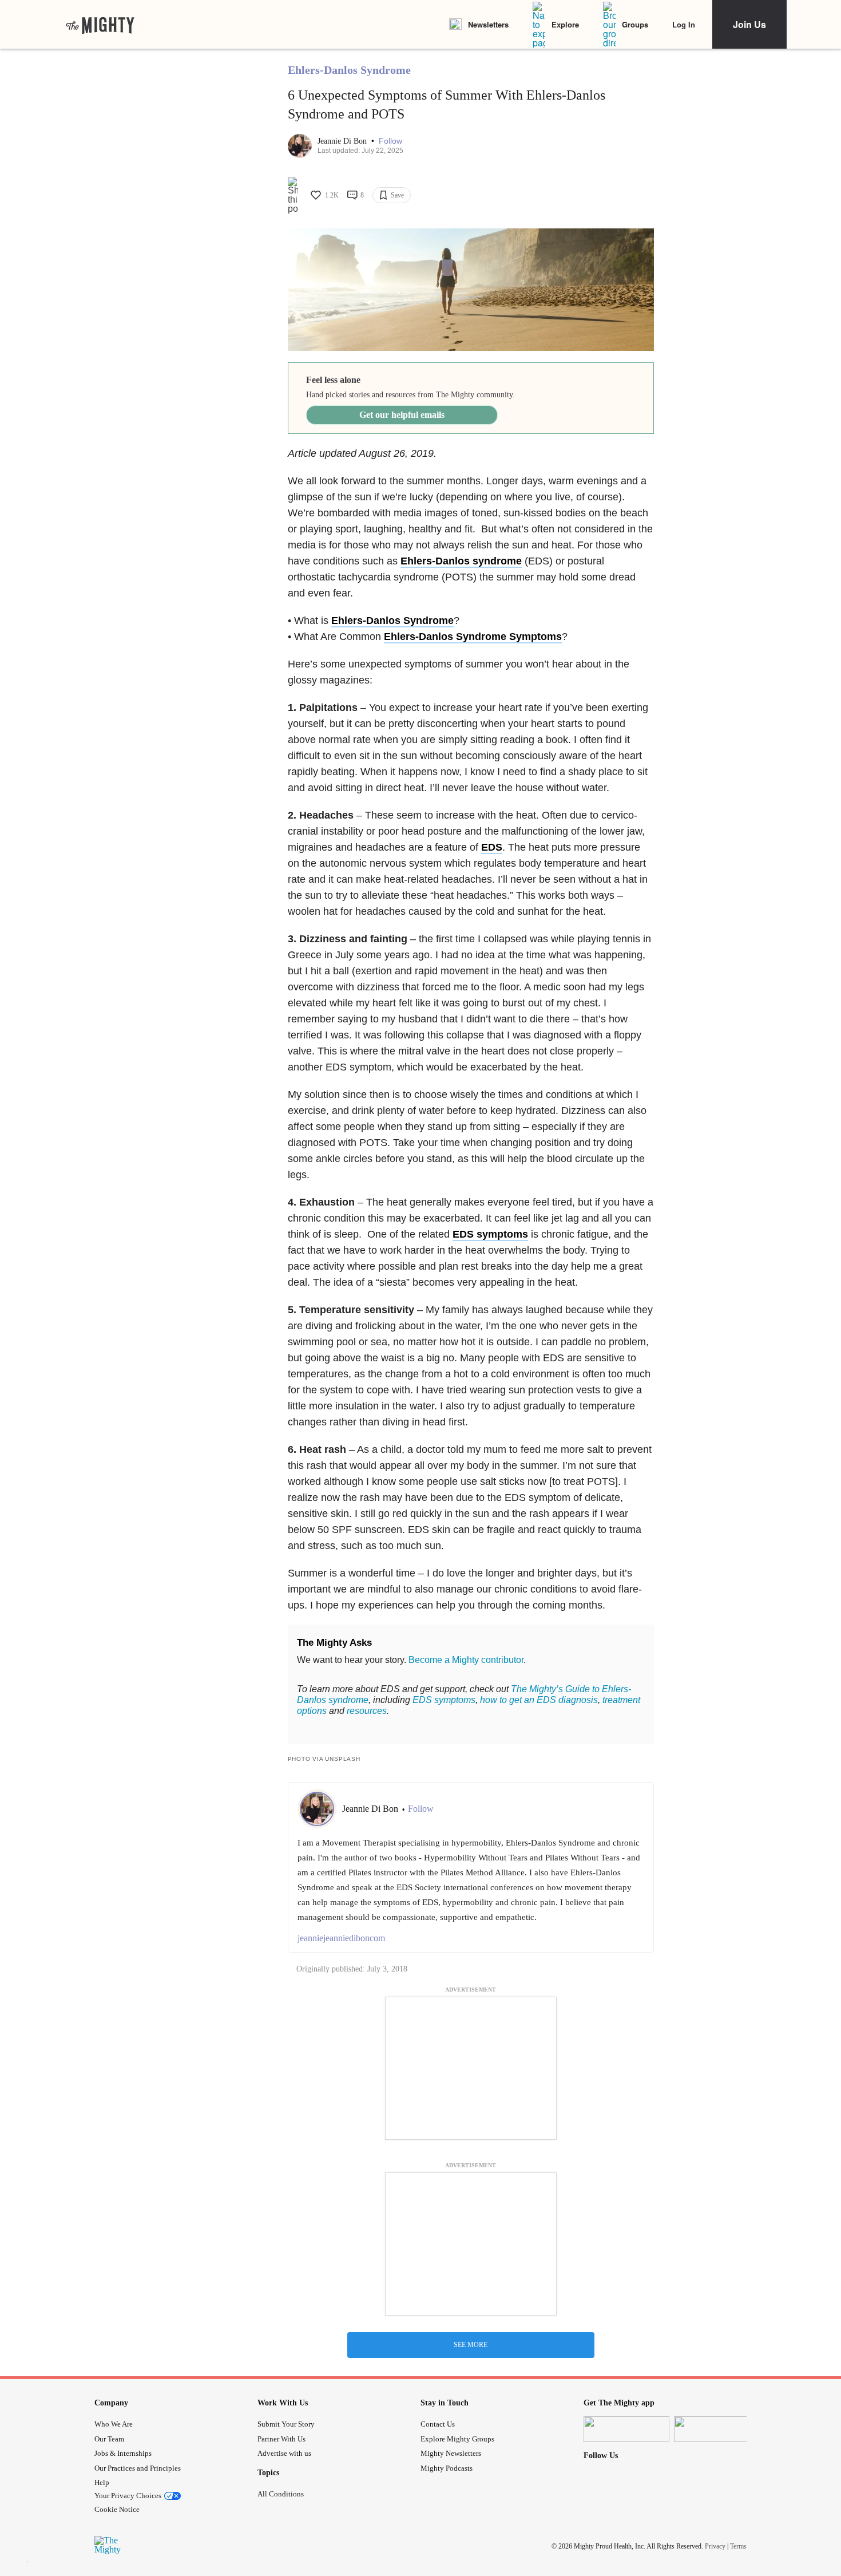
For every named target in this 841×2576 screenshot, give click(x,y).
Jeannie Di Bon (343, 141)
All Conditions (281, 2494)
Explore (565, 24)
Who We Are (114, 2424)
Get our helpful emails (402, 415)
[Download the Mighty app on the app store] (626, 2429)
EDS (492, 847)
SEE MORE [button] (471, 2345)
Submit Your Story (286, 2424)
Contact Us (438, 2424)
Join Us (749, 24)
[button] (390, 141)
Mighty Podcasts (447, 2468)
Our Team (109, 2439)
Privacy (715, 2546)
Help (102, 2482)
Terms (738, 2546)
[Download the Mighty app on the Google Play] (717, 2429)
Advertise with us (284, 2453)
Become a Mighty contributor (466, 1660)
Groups (635, 24)
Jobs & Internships (123, 2453)
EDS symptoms (490, 1234)
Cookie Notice (117, 2509)
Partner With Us (281, 2439)
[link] (100, 25)
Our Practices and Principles (138, 2468)
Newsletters (488, 24)
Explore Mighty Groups (457, 2439)
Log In (684, 24)
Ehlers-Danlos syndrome (461, 561)
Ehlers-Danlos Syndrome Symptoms (473, 637)
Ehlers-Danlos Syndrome (349, 70)
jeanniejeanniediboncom (341, 1938)
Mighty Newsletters (451, 2453)
